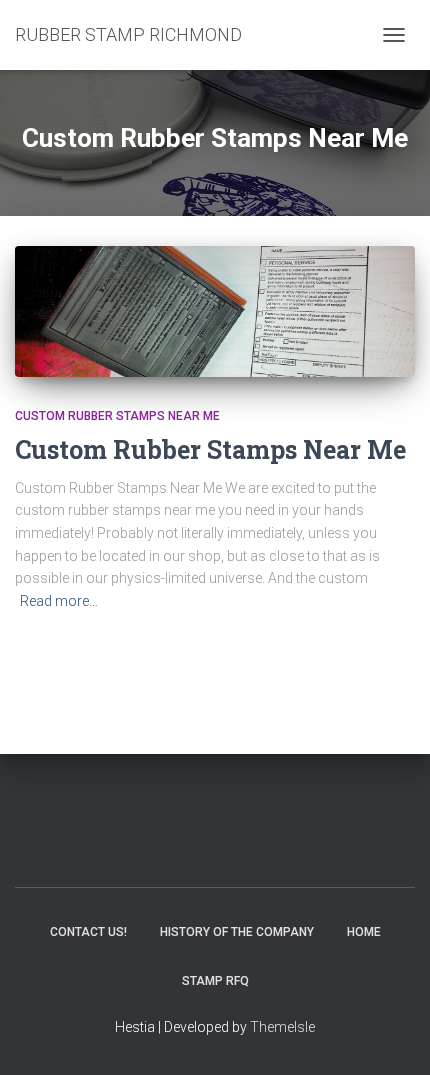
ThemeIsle (282, 1027)
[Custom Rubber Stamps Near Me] (215, 311)
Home (364, 932)
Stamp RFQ (215, 981)
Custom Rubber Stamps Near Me (117, 416)
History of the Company (237, 932)
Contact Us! (88, 932)
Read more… (59, 601)
